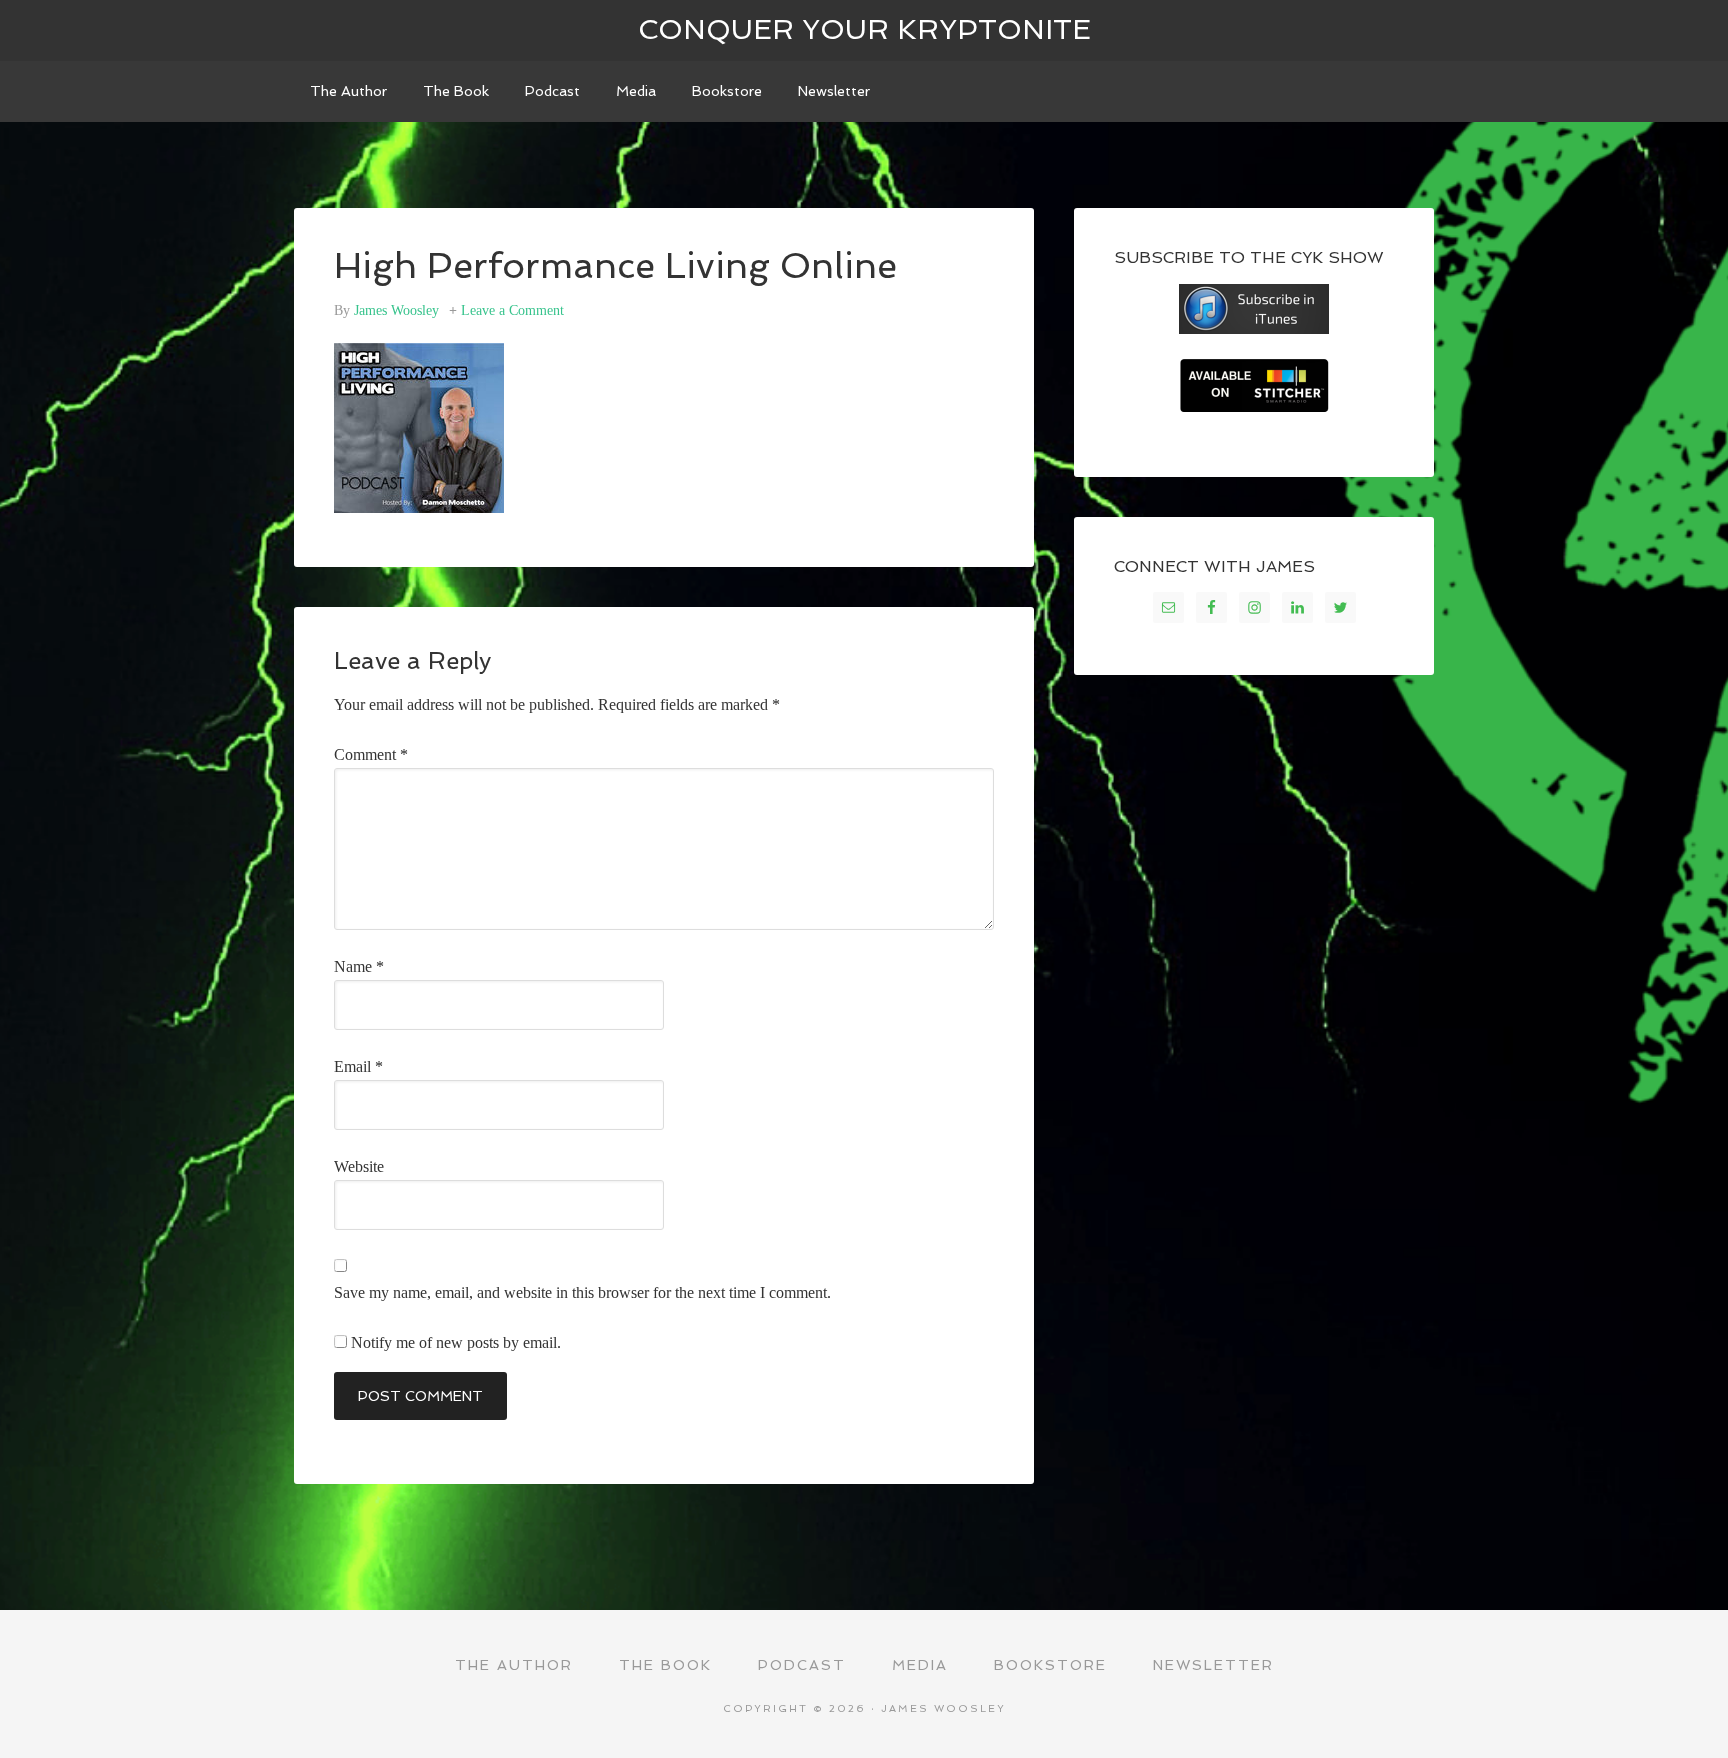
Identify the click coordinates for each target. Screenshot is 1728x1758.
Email (358, 1066)
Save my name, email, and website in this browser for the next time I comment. (582, 1292)
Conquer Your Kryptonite (864, 29)
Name (359, 966)
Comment (371, 754)
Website (359, 1166)
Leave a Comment (512, 310)
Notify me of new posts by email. (456, 1342)
